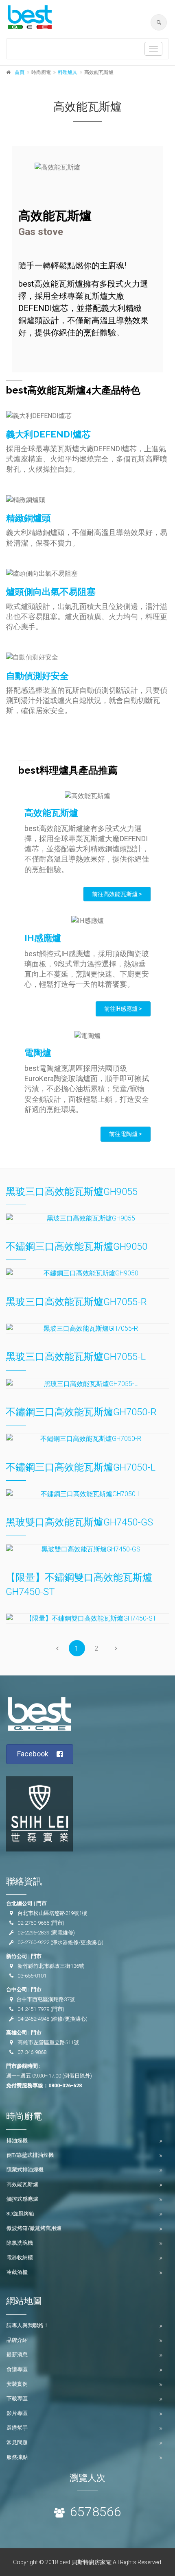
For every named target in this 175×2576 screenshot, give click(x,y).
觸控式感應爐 (22, 2199)
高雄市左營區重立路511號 (48, 2042)
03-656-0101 (32, 1976)
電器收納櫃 (20, 2257)
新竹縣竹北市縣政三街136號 (51, 1966)
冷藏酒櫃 (17, 2272)
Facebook (33, 1754)
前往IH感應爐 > (123, 1009)
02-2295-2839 (33, 1933)
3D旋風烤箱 (20, 2214)
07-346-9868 (32, 2052)
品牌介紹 (17, 2340)
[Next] (116, 1648)
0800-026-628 (65, 2085)
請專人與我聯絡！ (28, 2325)
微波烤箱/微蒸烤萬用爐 (34, 2228)
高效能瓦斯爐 (22, 2184)
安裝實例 (17, 2384)
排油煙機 (17, 2140)
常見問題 (17, 2442)
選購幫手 (17, 2428)
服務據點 (17, 2457)
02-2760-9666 (33, 1923)
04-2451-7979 (33, 2009)
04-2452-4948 (33, 2019)
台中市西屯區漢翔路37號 (46, 1999)
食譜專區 (17, 2369)
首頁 (20, 72)
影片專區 (17, 2413)
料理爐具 (68, 72)
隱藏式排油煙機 (25, 2170)
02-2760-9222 (33, 1942)
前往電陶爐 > (126, 1134)
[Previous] (57, 1648)
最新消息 (17, 2355)
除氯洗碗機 (20, 2243)
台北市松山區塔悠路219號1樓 (52, 1913)
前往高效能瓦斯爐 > (117, 894)
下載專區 (17, 2399)
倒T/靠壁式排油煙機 (30, 2155)
